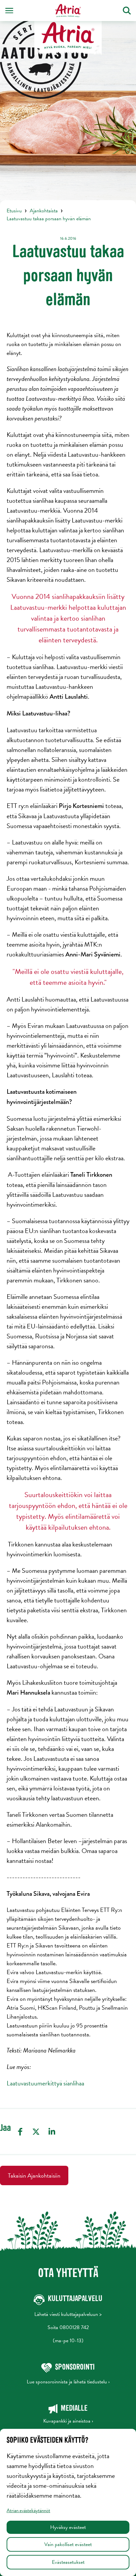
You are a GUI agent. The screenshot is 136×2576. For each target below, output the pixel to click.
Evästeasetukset (68, 2562)
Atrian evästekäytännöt (28, 2510)
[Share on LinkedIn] (52, 2132)
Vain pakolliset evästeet (68, 2544)
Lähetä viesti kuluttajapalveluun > (68, 2314)
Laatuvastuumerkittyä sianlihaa (45, 2083)
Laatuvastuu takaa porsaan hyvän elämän (49, 219)
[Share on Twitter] (36, 2132)
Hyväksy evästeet (68, 2527)
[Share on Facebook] (20, 2132)
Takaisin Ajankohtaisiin (34, 2175)
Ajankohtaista (44, 211)
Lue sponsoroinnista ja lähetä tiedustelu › (68, 2382)
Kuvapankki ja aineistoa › (68, 2421)
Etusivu (14, 211)
